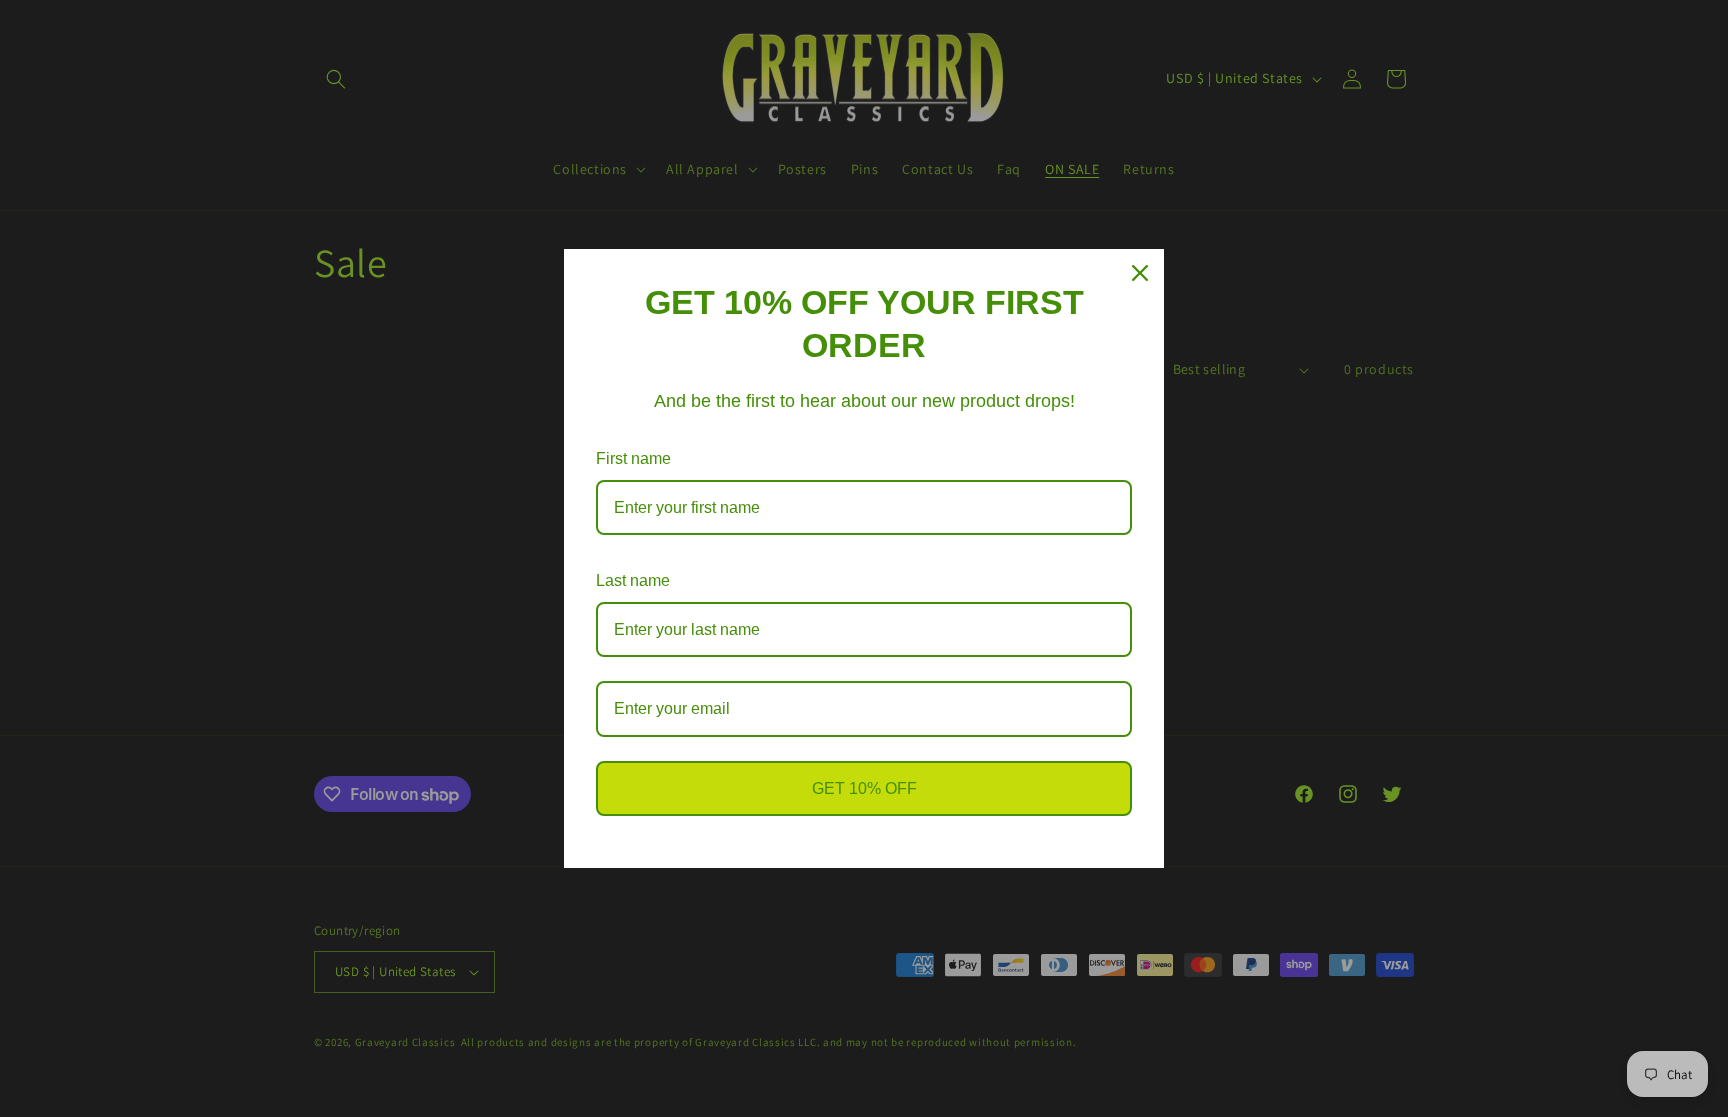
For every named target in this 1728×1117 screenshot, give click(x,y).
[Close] (1140, 273)
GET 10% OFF (864, 788)
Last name (633, 580)
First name (633, 458)
